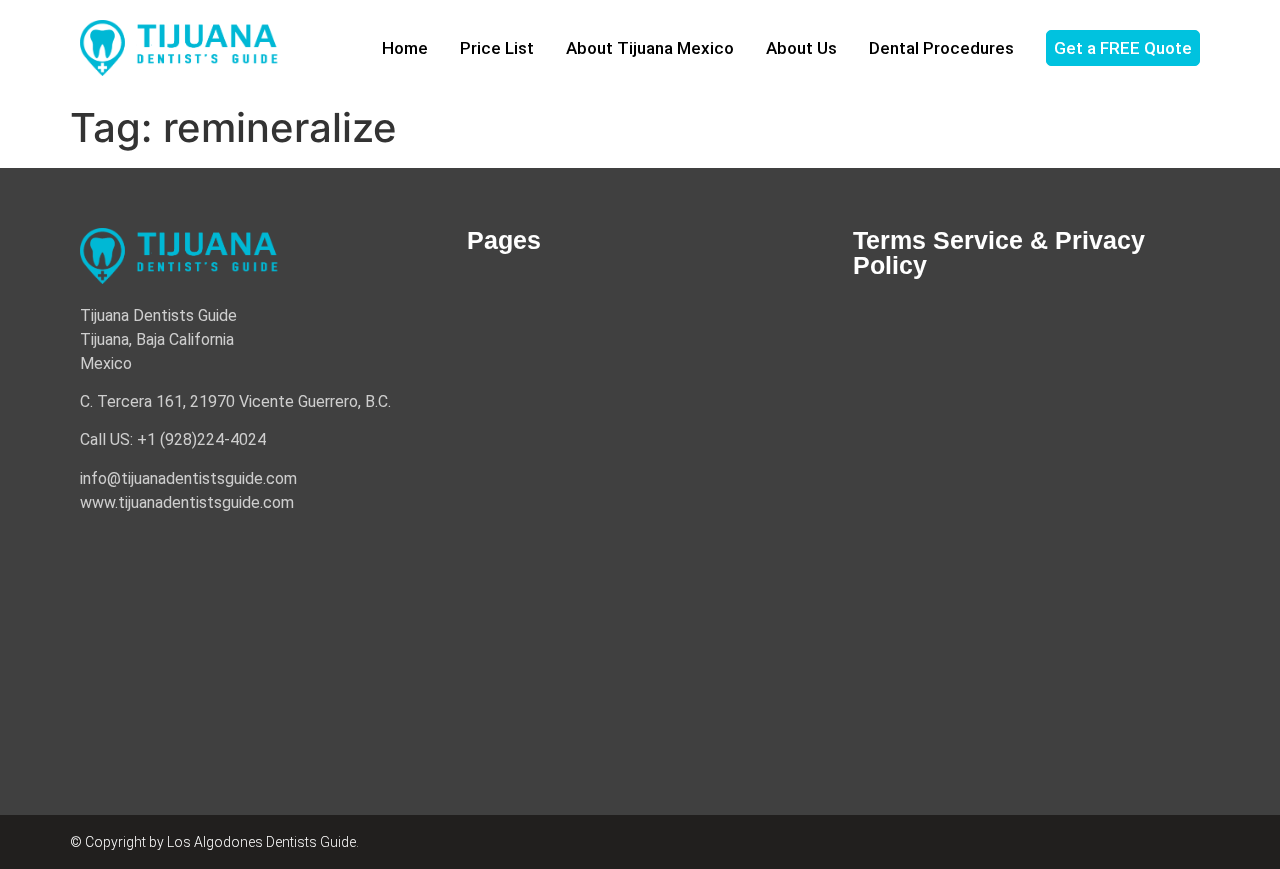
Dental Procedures (941, 48)
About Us (801, 48)
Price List (497, 48)
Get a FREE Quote (1123, 48)
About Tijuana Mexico (650, 48)
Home (405, 48)
